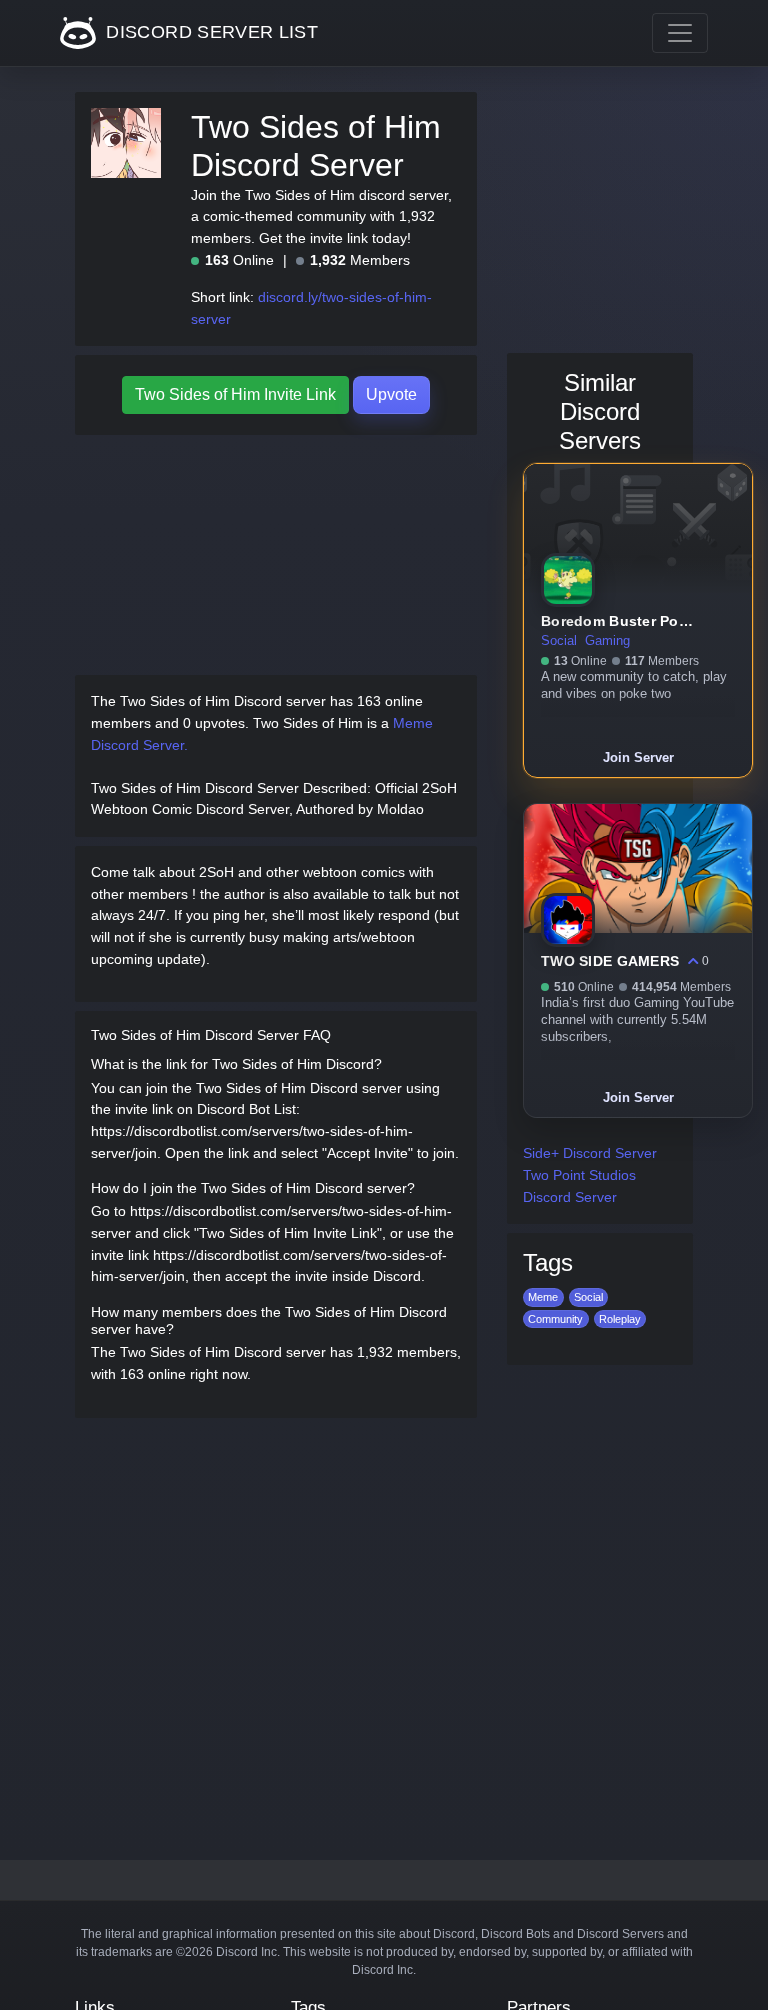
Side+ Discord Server (590, 1153)
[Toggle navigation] (680, 33)
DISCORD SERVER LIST (209, 32)
